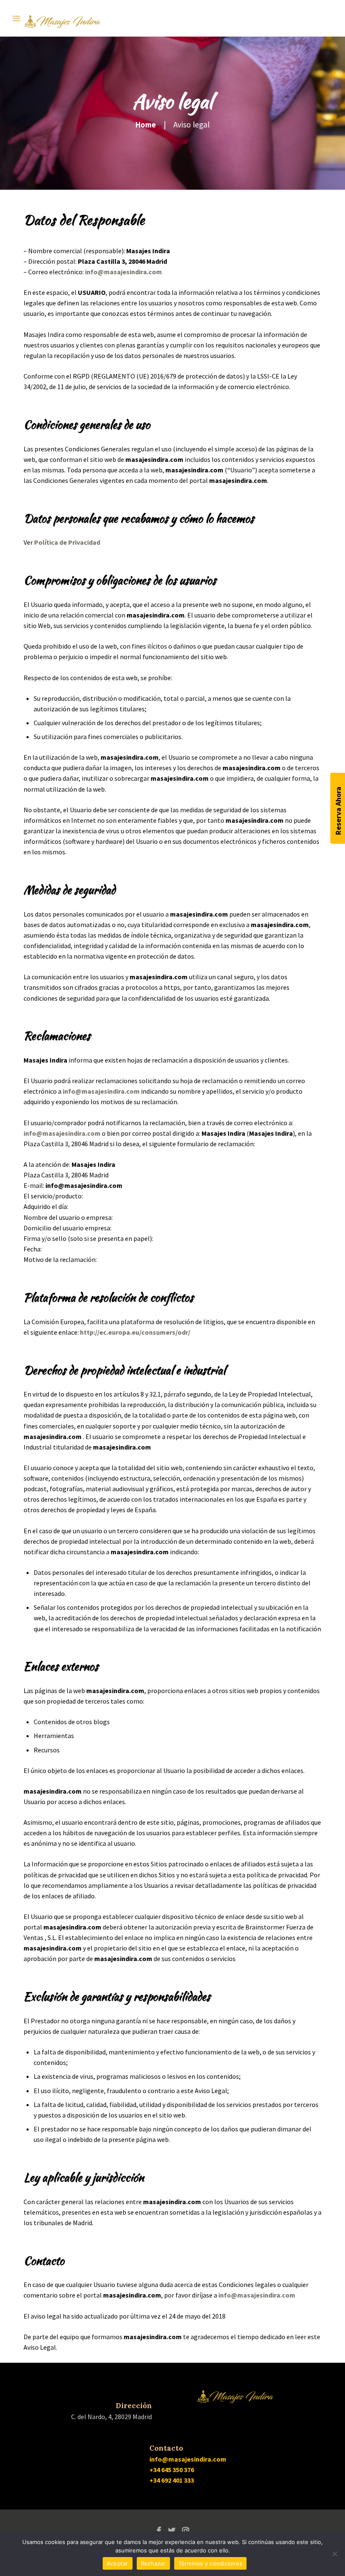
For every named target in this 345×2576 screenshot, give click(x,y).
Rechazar (153, 2563)
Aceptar (118, 2563)
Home (146, 125)
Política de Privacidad (67, 542)
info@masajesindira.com (123, 272)
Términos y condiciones (211, 2563)
